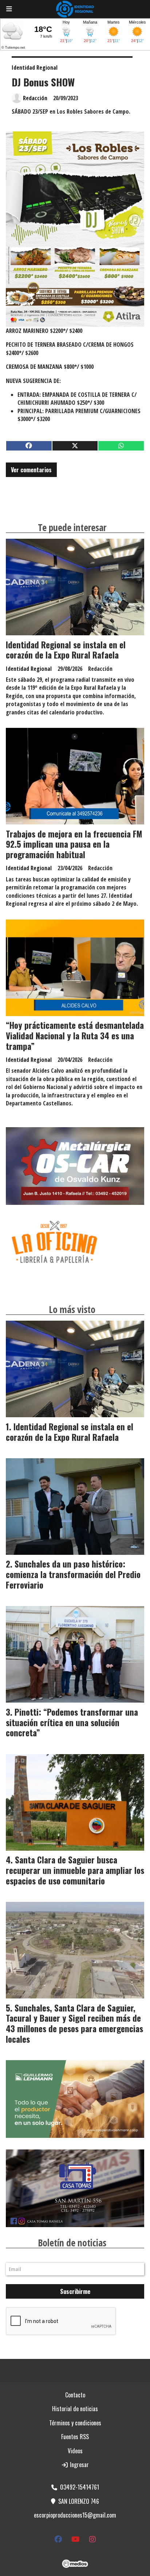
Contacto (75, 2395)
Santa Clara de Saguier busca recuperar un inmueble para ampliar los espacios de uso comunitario (75, 1870)
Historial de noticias (75, 2409)
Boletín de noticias (72, 2243)
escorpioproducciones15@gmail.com (75, 2515)
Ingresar (79, 2465)
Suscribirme (75, 2291)
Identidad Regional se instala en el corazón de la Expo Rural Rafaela (66, 650)
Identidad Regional (35, 68)
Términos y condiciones (75, 2423)
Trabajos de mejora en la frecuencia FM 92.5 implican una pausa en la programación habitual (74, 844)
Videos (75, 2451)
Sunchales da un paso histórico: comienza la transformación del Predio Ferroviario (73, 1574)
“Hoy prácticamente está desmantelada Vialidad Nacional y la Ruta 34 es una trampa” (75, 1036)
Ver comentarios (31, 470)
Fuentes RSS (75, 2437)
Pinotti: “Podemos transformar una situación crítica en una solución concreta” (72, 1723)
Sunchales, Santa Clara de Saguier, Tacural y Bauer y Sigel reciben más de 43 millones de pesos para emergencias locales (74, 2023)
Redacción (35, 98)
